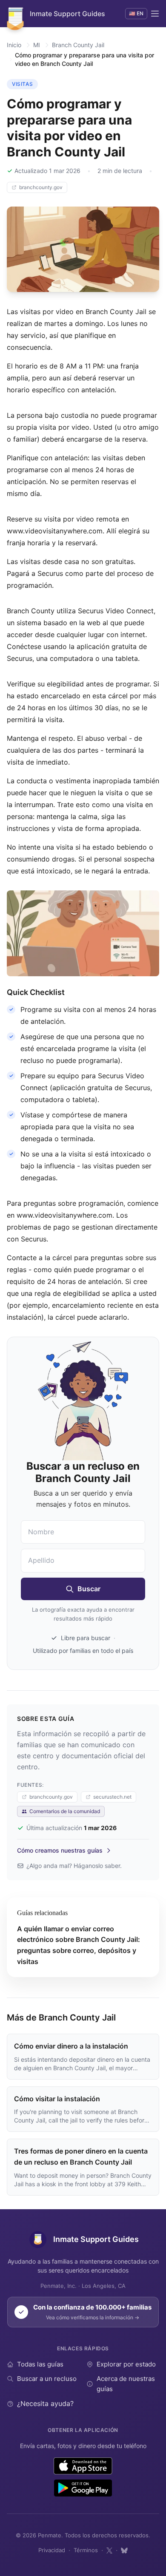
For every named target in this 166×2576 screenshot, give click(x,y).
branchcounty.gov (41, 187)
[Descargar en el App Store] (83, 2466)
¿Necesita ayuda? (45, 2403)
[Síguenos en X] (109, 2550)
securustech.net (112, 1797)
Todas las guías (40, 2364)
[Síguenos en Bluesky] (124, 2550)
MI (37, 45)
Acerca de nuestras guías (126, 2384)
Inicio (14, 45)
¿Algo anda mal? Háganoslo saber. (74, 1866)
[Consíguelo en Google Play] (83, 2488)
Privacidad (52, 2550)
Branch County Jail (78, 45)
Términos (86, 2550)
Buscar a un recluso (47, 2379)
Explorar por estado (126, 2364)
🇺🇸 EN (136, 13)
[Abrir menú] (155, 14)
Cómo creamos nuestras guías (60, 1850)
